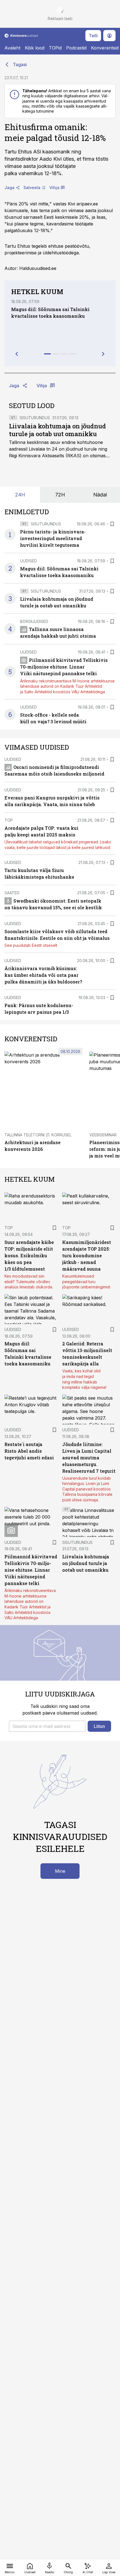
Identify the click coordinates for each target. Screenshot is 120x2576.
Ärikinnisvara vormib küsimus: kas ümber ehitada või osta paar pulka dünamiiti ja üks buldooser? (43, 975)
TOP (9, 820)
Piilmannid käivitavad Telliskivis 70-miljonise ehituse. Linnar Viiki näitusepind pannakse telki (64, 667)
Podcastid (76, 48)
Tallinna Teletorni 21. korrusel (38, 1135)
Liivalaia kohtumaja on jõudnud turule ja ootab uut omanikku (57, 430)
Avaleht (12, 48)
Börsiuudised (34, 621)
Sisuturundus (35, 418)
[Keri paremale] (103, 354)
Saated (12, 893)
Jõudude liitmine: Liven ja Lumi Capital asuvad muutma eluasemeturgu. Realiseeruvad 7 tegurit (89, 1458)
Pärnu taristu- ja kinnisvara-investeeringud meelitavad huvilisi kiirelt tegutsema (53, 538)
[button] (47, 1726)
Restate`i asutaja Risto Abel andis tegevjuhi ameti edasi (29, 1451)
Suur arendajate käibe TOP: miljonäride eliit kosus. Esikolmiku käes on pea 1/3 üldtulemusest (29, 1255)
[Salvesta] (112, 524)
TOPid (55, 48)
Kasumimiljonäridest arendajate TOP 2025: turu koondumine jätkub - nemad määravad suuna (87, 1255)
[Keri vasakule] (17, 354)
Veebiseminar (103, 1135)
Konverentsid (105, 48)
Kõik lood (35, 48)
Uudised (28, 561)
